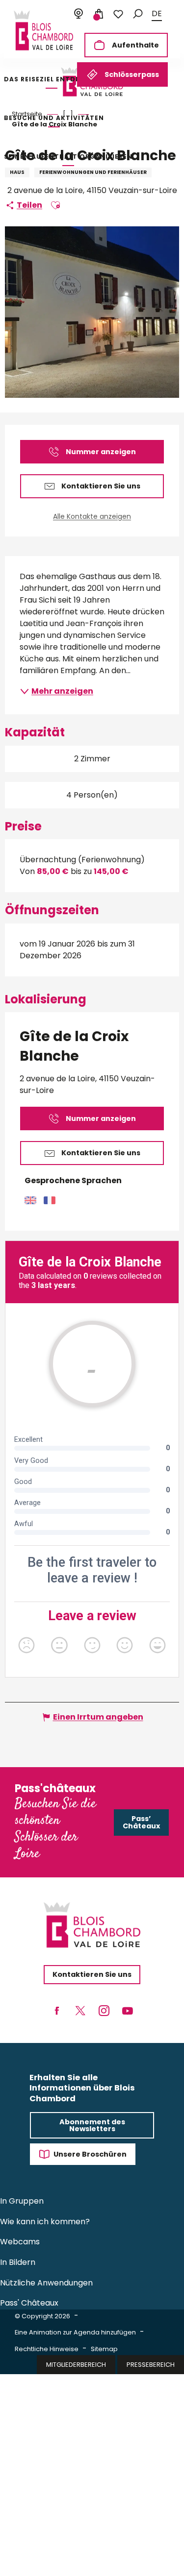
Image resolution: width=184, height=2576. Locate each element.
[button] (138, 14)
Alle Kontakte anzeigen (92, 516)
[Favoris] (118, 14)
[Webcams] (79, 14)
